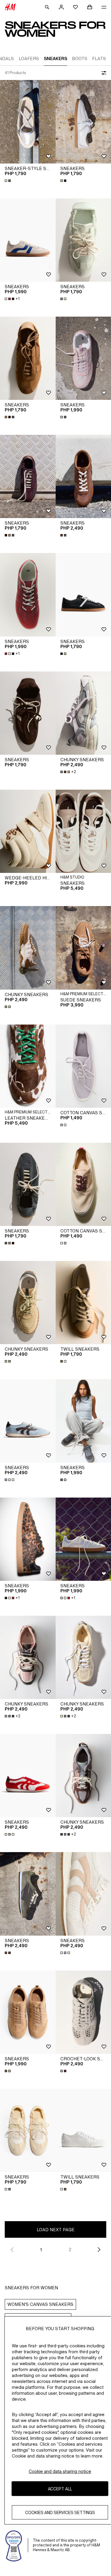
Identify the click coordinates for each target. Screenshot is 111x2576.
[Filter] (103, 73)
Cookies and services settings (60, 2512)
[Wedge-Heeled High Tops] (28, 831)
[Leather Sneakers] (28, 1066)
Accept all (60, 2489)
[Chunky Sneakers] (28, 948)
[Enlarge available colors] (8, 181)
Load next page (56, 2230)
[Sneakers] (28, 240)
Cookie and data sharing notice (60, 2471)
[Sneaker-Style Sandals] (28, 122)
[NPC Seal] (14, 2545)
